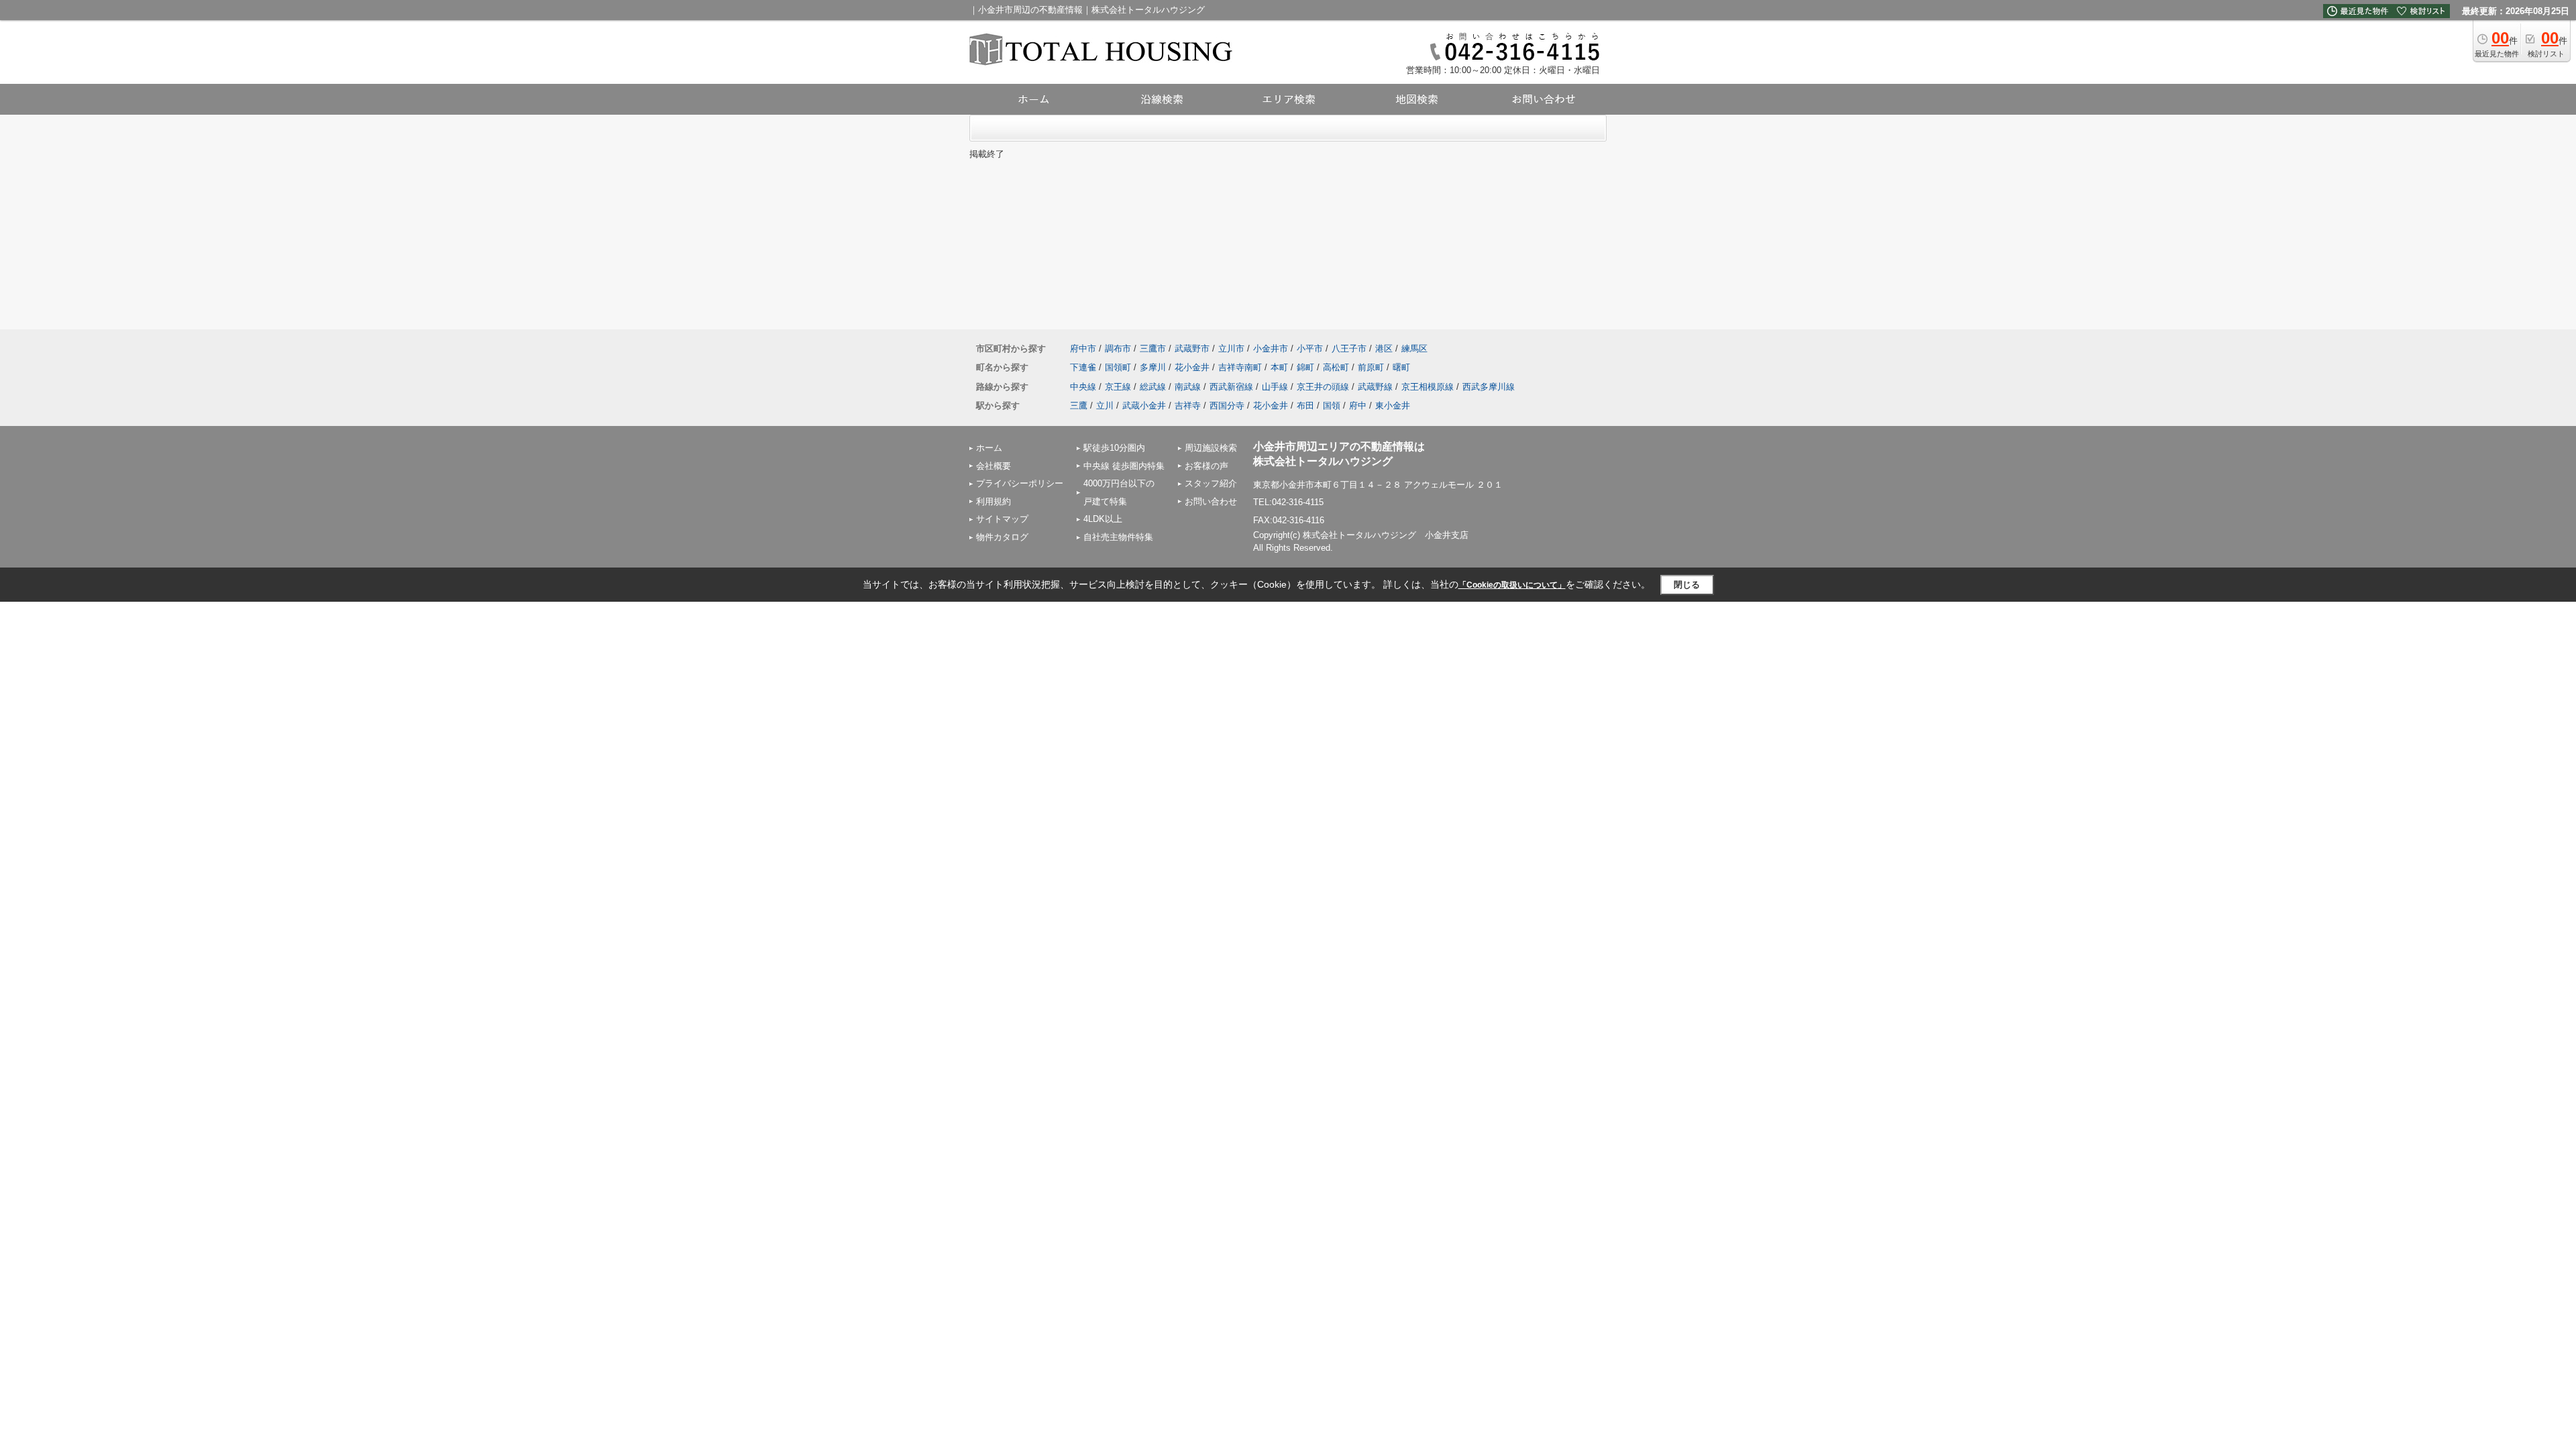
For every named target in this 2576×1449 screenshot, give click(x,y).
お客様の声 (1206, 466)
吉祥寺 (1188, 406)
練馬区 (1414, 348)
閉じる (1687, 585)
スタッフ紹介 (1211, 483)
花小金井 (1192, 367)
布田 (1305, 406)
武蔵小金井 (1144, 406)
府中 (1358, 406)
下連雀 (1083, 367)
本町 (1279, 367)
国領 (1332, 406)
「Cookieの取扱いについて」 (1512, 585)
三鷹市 (1153, 348)
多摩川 (1153, 367)
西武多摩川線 (1489, 387)
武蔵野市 (1192, 348)
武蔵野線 (1375, 387)
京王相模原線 (1428, 387)
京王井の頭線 (1323, 387)
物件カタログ (1002, 537)
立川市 (1231, 348)
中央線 (1083, 387)
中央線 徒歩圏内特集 (1124, 466)
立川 (1105, 406)
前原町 (1371, 367)
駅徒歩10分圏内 (1114, 448)
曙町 (1401, 367)
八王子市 (1349, 348)
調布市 (1118, 348)
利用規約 (994, 501)
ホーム (989, 448)
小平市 (1310, 348)
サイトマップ (1002, 519)
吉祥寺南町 (1240, 367)
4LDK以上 (1103, 519)
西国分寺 (1227, 406)
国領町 (1118, 367)
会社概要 (994, 466)
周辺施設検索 (1211, 448)
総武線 (1153, 387)
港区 (1384, 348)
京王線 (1118, 387)
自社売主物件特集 (1118, 537)
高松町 (1336, 367)
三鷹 (1079, 406)
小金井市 (1271, 348)
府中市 (1083, 348)
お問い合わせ (1211, 501)
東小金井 (1393, 406)
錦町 (1305, 367)
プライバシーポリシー (1020, 483)
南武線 (1188, 387)
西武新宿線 (1231, 387)
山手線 (1275, 387)
